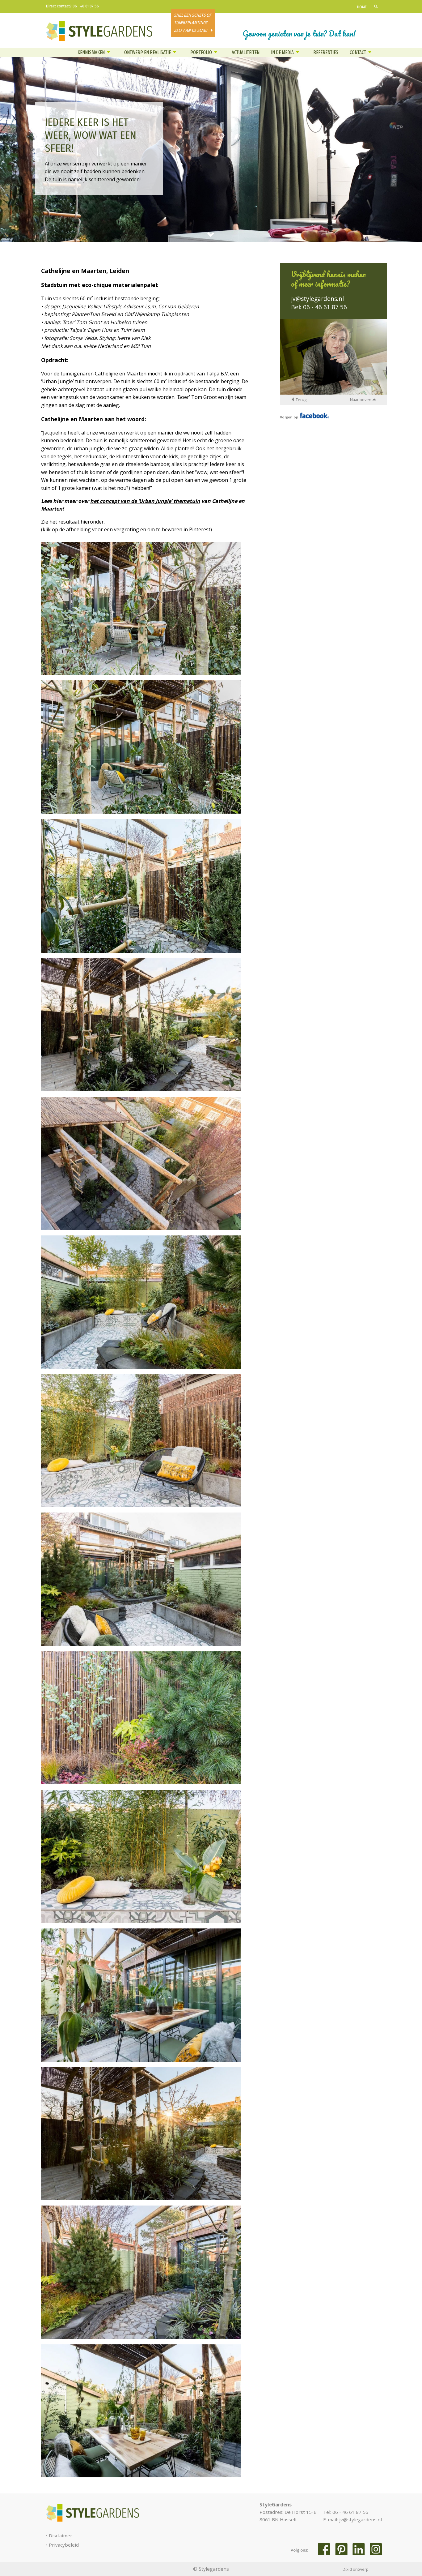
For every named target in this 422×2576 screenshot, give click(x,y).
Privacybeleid (64, 2545)
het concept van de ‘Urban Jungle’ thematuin (145, 501)
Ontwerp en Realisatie (148, 52)
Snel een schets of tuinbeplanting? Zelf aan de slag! (192, 23)
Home (362, 7)
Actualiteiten (246, 52)
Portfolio (201, 52)
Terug (301, 400)
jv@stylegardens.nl (317, 299)
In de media (282, 52)
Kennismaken (91, 52)
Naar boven (361, 400)
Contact (358, 52)
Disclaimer (61, 2535)
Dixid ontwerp (356, 2569)
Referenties (326, 52)
